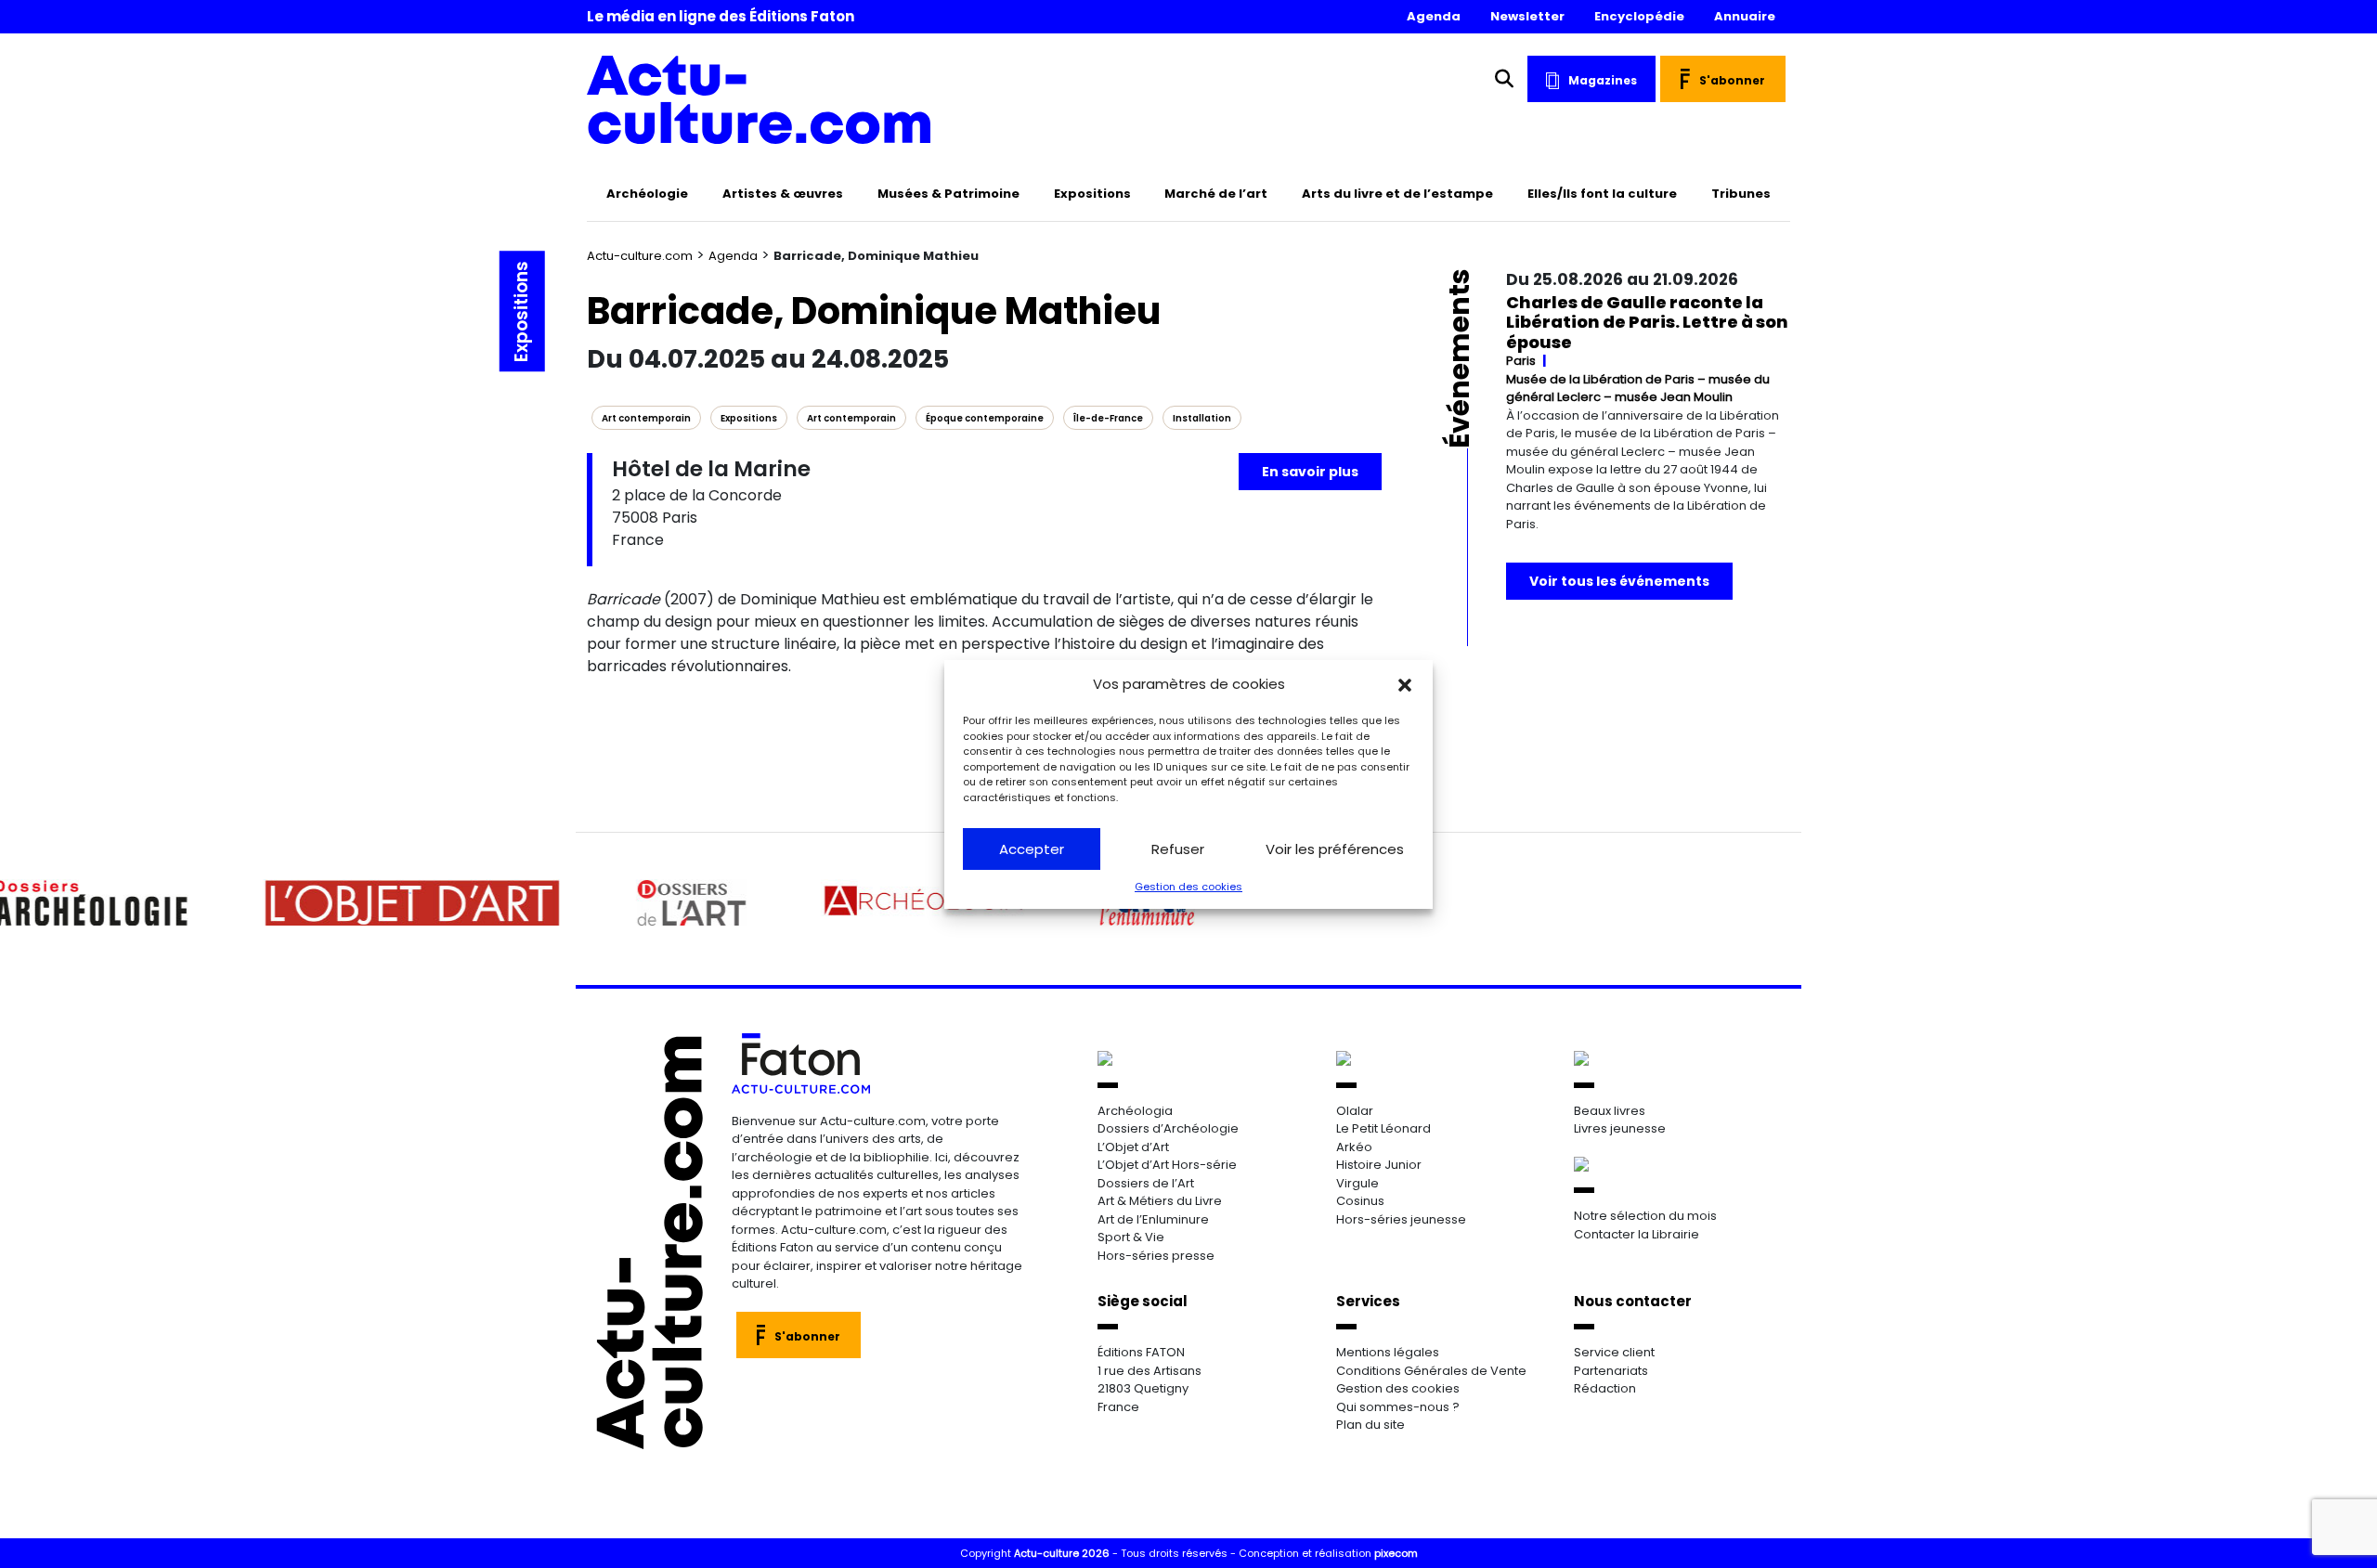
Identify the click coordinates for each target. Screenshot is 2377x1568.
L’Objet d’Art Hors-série (1167, 1165)
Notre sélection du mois (1645, 1216)
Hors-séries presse (1156, 1256)
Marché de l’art (1216, 194)
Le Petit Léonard (1383, 1128)
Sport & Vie (1131, 1237)
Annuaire (1745, 16)
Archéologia (1135, 1111)
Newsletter (1527, 16)
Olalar (1355, 1111)
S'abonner (1732, 80)
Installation (1202, 418)
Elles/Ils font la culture (1602, 194)
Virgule (1357, 1183)
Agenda (1434, 16)
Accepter (1032, 849)
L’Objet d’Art (1133, 1147)
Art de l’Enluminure (1153, 1219)
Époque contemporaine (985, 418)
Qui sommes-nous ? (1398, 1407)
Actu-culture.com (640, 256)
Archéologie (647, 194)
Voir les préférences (1335, 849)
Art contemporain (646, 418)
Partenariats (1611, 1371)
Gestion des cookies (1188, 887)
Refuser (1178, 849)
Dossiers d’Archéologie (1168, 1128)
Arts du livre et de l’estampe (1397, 194)
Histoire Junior (1379, 1165)
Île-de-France (1108, 418)
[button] (1405, 684)
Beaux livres (1610, 1111)
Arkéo (1354, 1147)
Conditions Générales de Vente (1431, 1371)
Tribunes (1741, 194)
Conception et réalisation (1328, 1553)
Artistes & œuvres (783, 194)
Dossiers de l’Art (1146, 1183)
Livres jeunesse (1620, 1128)
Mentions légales (1388, 1352)
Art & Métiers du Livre (1160, 1201)
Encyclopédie (1639, 16)
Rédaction (1605, 1388)
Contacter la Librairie (1637, 1234)
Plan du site (1370, 1425)
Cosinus (1360, 1201)
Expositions (1092, 194)
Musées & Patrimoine (948, 194)
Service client (1614, 1352)
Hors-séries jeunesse (1401, 1219)
